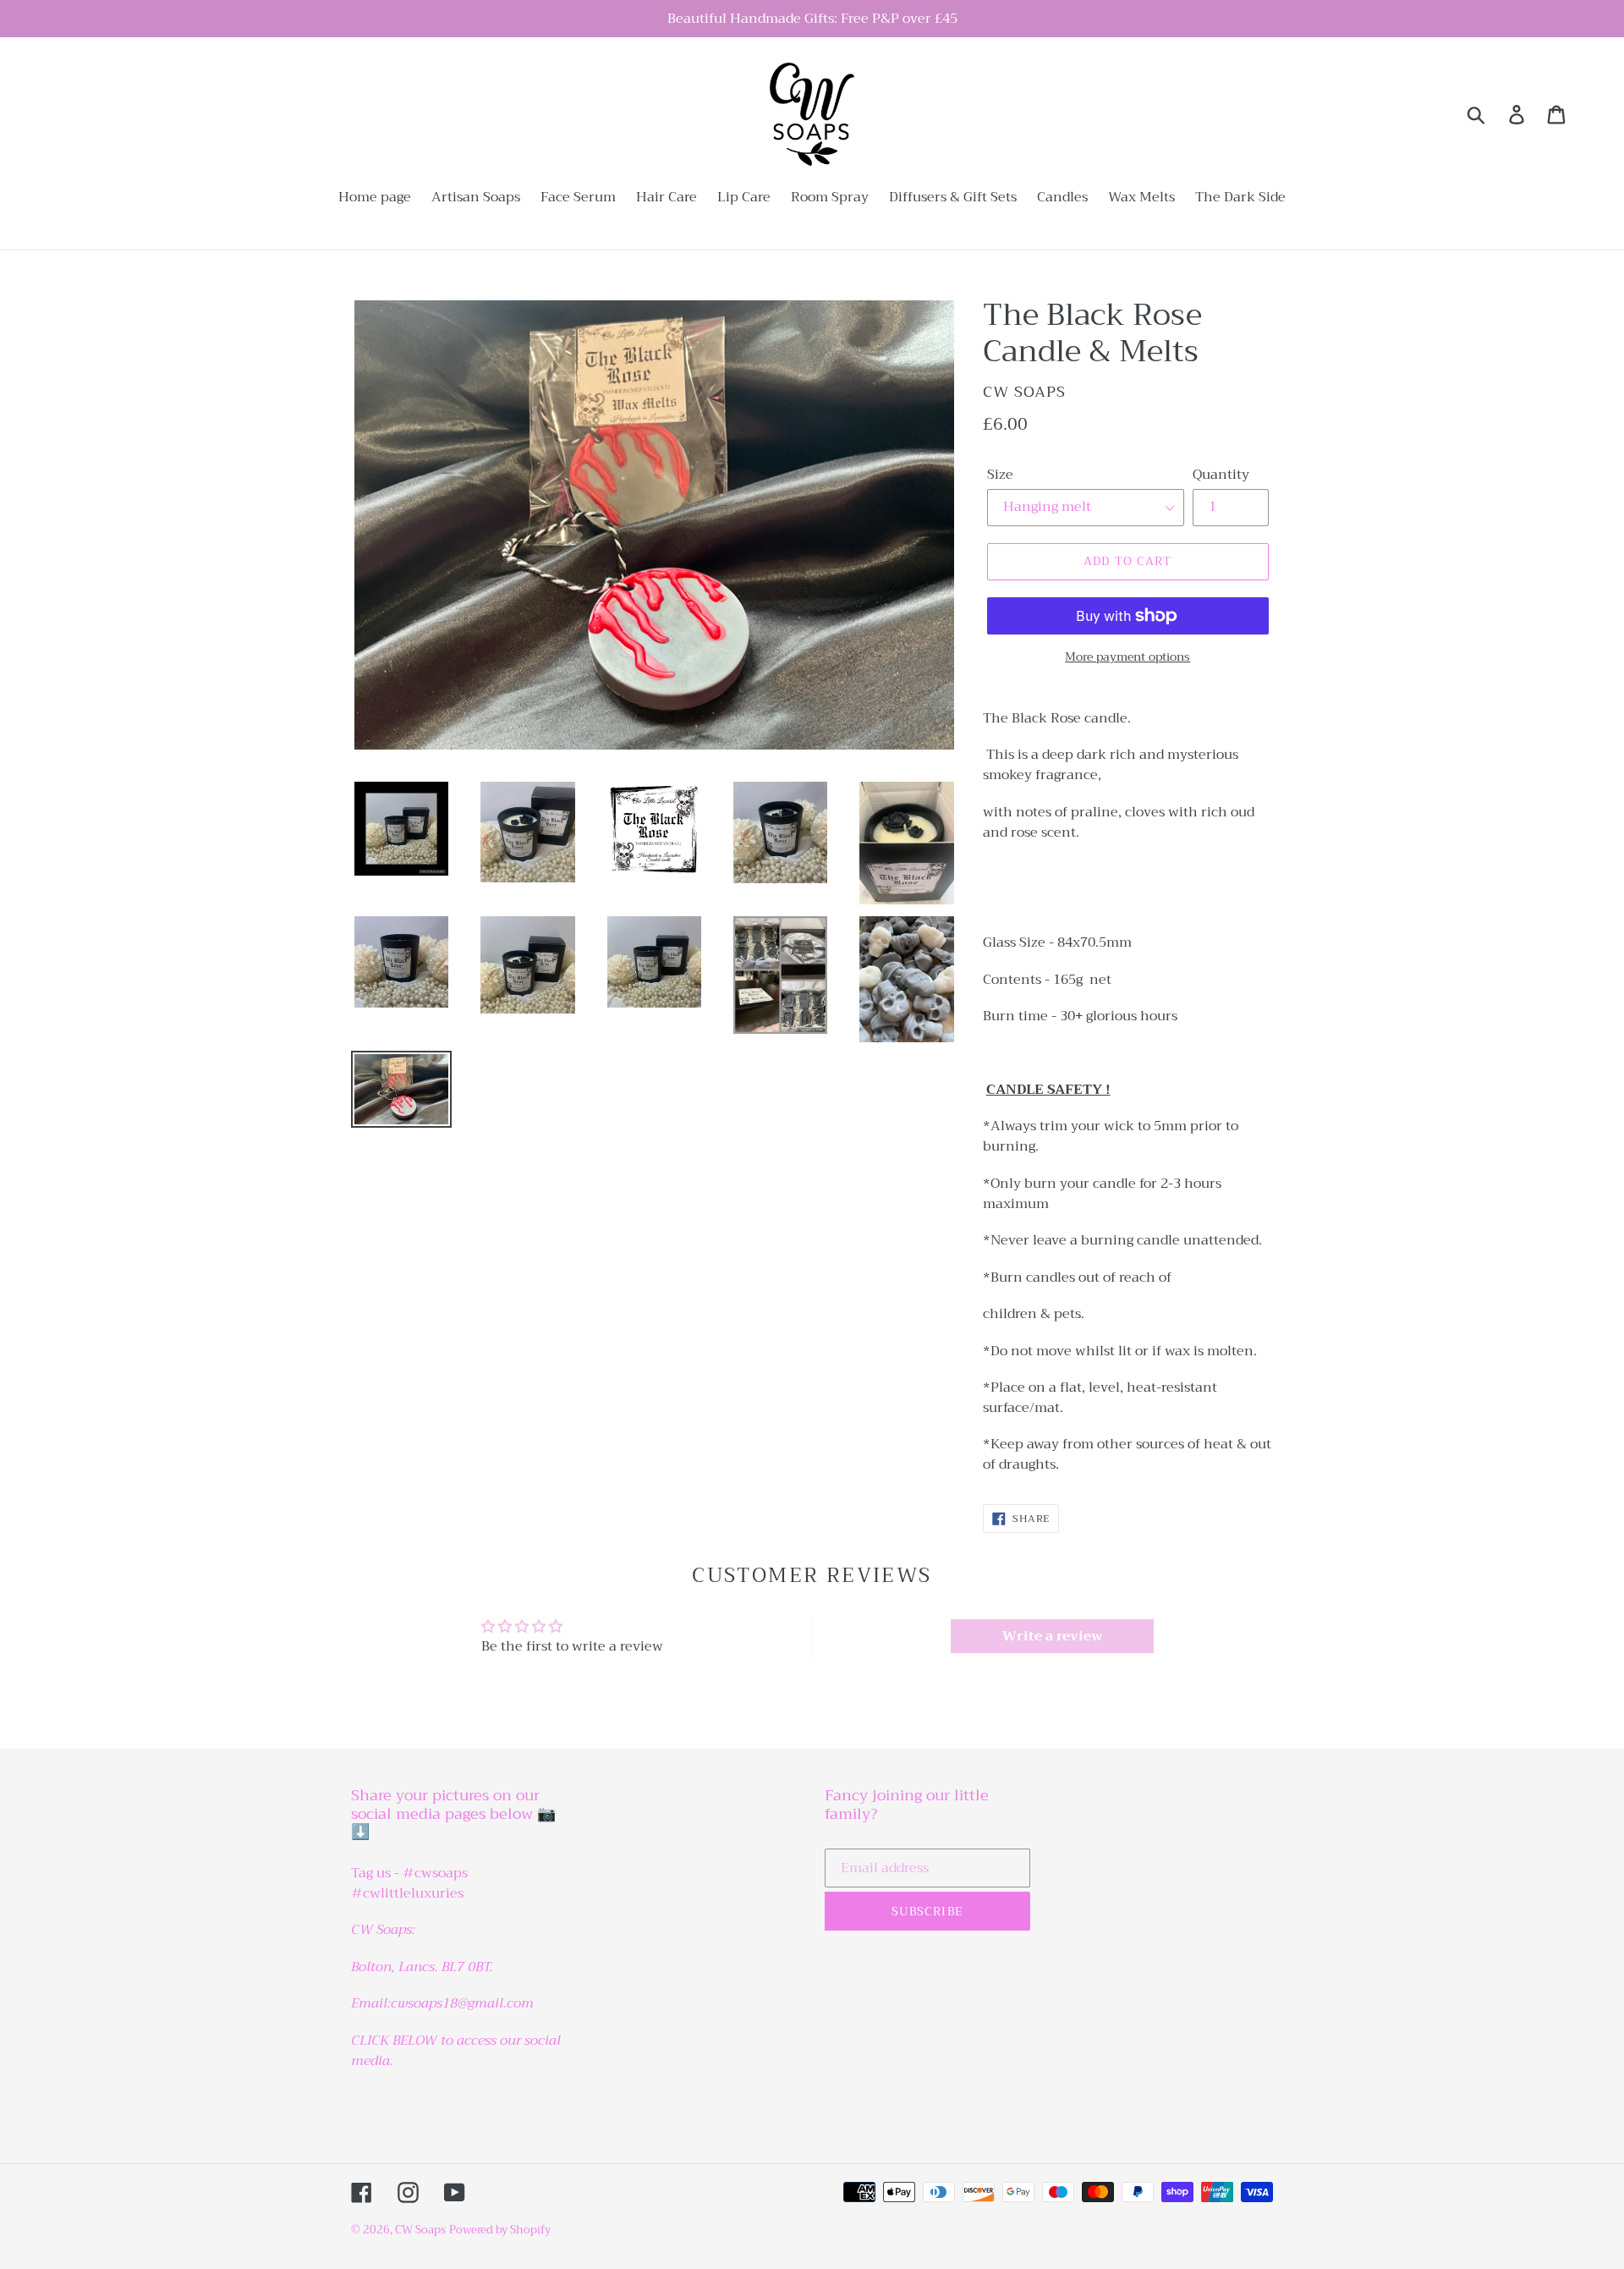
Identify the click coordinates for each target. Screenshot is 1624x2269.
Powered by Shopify (500, 2230)
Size (1000, 475)
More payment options (1127, 657)
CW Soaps (420, 2230)
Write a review (1052, 1636)
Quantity (1221, 475)
